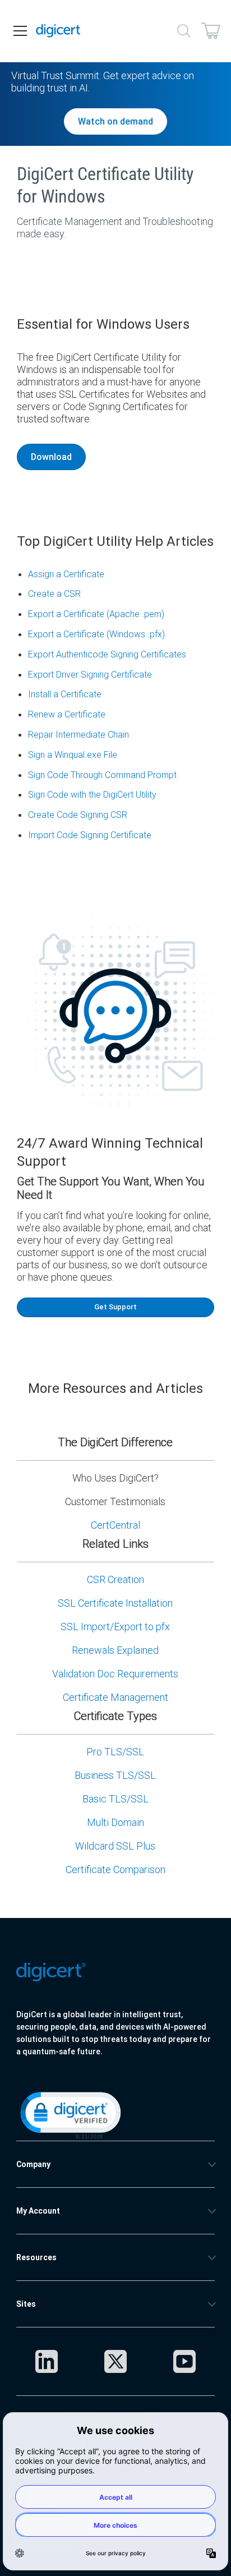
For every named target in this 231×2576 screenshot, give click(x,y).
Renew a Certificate (67, 714)
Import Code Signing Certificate (90, 835)
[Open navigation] (20, 31)
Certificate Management (115, 1697)
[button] (70, 2114)
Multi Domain (115, 1822)
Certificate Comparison (115, 1869)
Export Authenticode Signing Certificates (107, 654)
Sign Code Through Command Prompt (102, 775)
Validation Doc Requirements (115, 1674)
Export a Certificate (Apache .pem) (96, 614)
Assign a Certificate (66, 574)
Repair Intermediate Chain (78, 734)
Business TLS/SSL (115, 1775)
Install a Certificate (65, 694)
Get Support (115, 1307)
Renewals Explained (115, 1650)
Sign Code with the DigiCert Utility (92, 794)
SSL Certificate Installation (115, 1603)
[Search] (184, 31)
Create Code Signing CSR (78, 815)
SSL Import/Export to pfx (115, 1627)
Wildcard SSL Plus (115, 1846)
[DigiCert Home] (58, 31)
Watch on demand (115, 121)
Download (51, 457)
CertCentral (115, 1525)
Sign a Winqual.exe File (73, 755)
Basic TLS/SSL (115, 1799)
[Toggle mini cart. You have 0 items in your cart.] (211, 31)
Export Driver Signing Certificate (90, 674)
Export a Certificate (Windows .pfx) (96, 634)
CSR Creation (115, 1579)
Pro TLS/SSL (115, 1752)
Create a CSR (54, 594)
